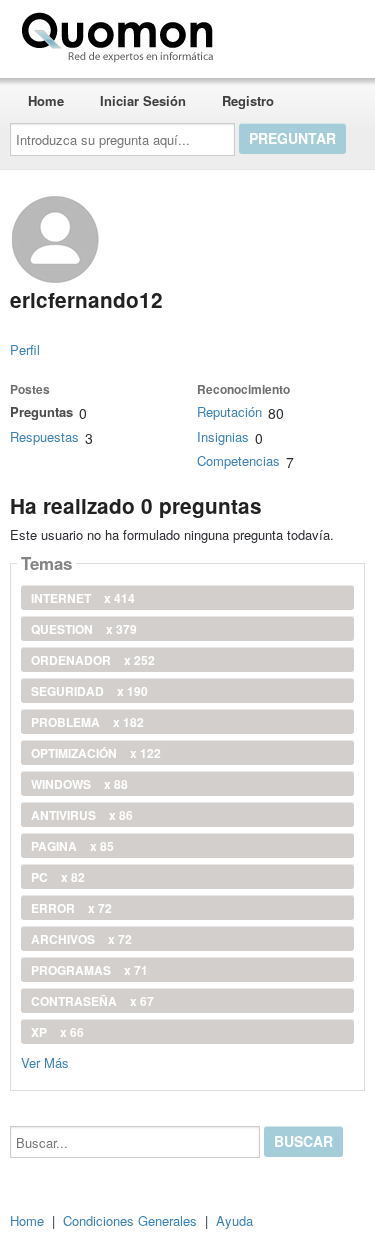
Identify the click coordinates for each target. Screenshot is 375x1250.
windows (79, 784)
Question (84, 629)
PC (58, 877)
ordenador (93, 660)
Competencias (238, 460)
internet (83, 598)
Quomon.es (284, 33)
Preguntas (41, 411)
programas (89, 970)
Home (46, 100)
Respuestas (44, 436)
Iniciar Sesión (143, 100)
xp (57, 1032)
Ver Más (45, 1061)
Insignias (223, 436)
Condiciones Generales (130, 1220)
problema (87, 722)
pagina (72, 846)
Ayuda (234, 1220)
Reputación (229, 411)
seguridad (89, 691)
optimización (96, 753)
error (71, 908)
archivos (81, 939)
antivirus (82, 815)
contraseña (92, 1001)
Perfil (25, 349)
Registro (248, 100)
